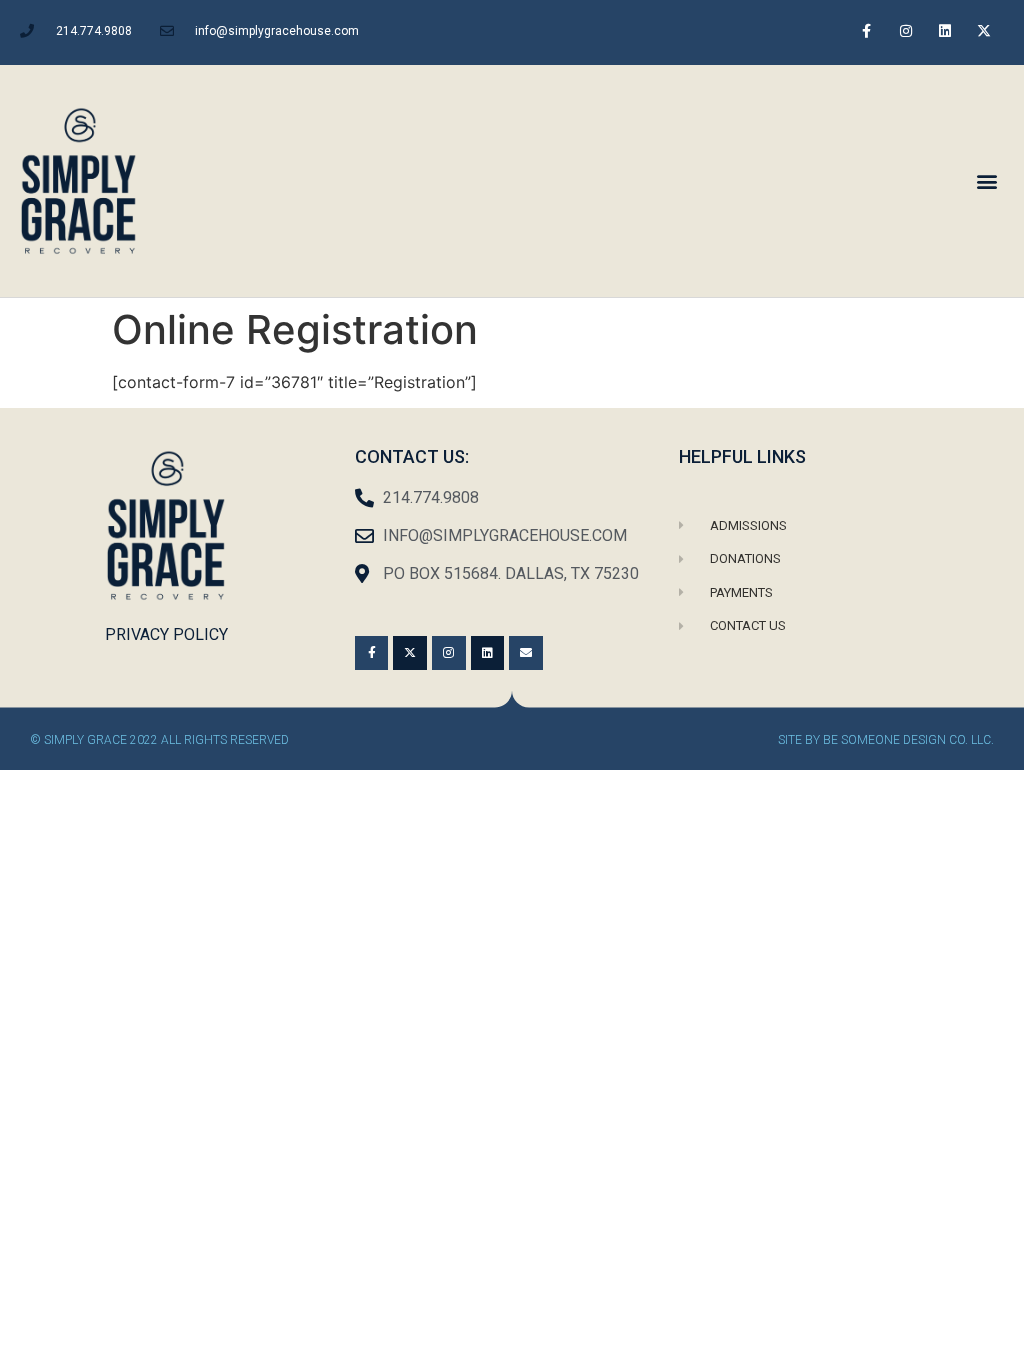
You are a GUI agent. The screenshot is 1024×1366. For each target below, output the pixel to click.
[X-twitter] (984, 30)
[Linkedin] (945, 30)
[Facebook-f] (866, 30)
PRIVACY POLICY (166, 634)
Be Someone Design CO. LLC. (908, 740)
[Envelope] (526, 653)
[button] (987, 180)
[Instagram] (905, 30)
